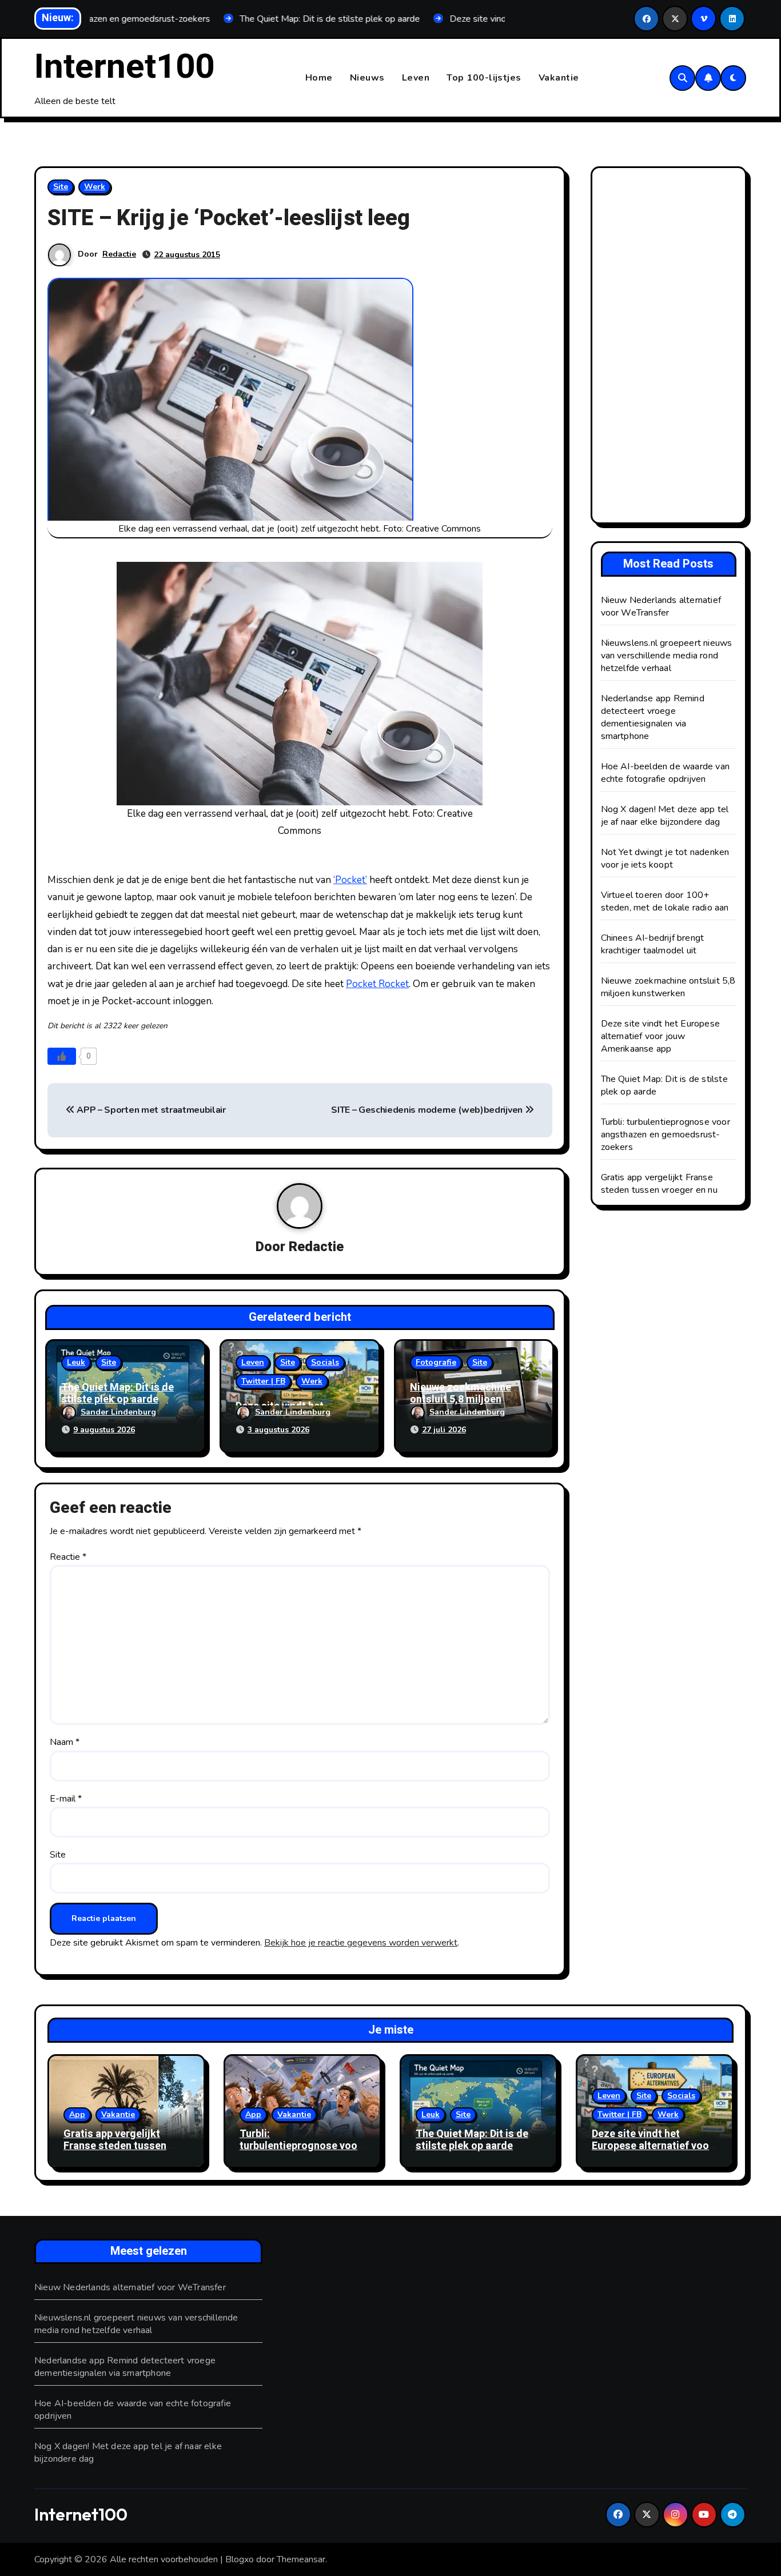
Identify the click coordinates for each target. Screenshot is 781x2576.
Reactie (68, 1557)
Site (61, 187)
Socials (325, 1362)
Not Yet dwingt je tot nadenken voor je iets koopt (665, 858)
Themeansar (301, 2559)
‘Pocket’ (350, 880)
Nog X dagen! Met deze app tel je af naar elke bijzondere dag (665, 816)
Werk (95, 187)
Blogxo (240, 2559)
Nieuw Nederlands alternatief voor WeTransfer (661, 606)
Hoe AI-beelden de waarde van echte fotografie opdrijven (666, 773)
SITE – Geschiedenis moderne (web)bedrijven (428, 1110)
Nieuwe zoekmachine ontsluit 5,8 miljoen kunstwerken (461, 1400)
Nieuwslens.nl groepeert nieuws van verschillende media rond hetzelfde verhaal (667, 656)
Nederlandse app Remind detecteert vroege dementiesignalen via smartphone (653, 717)
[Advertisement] (671, 348)
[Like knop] (62, 1056)
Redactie (119, 254)
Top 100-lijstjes (484, 78)
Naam (65, 1742)
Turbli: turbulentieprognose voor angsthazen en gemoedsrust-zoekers (666, 1135)
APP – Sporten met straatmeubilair (150, 1110)
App (77, 2114)
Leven (416, 78)
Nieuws (367, 78)
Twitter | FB (263, 1381)
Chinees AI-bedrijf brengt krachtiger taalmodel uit (653, 944)
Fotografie (436, 1362)
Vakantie (559, 78)
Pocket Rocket (377, 984)
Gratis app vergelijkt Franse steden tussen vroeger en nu (659, 1184)
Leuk (76, 1362)
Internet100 (124, 67)
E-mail (66, 1799)
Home (319, 78)
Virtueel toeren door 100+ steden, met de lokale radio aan (665, 901)
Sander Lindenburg (118, 1412)
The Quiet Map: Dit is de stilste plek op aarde (117, 1394)
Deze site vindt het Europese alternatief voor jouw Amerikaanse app (661, 1036)
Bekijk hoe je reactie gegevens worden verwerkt (361, 1943)
